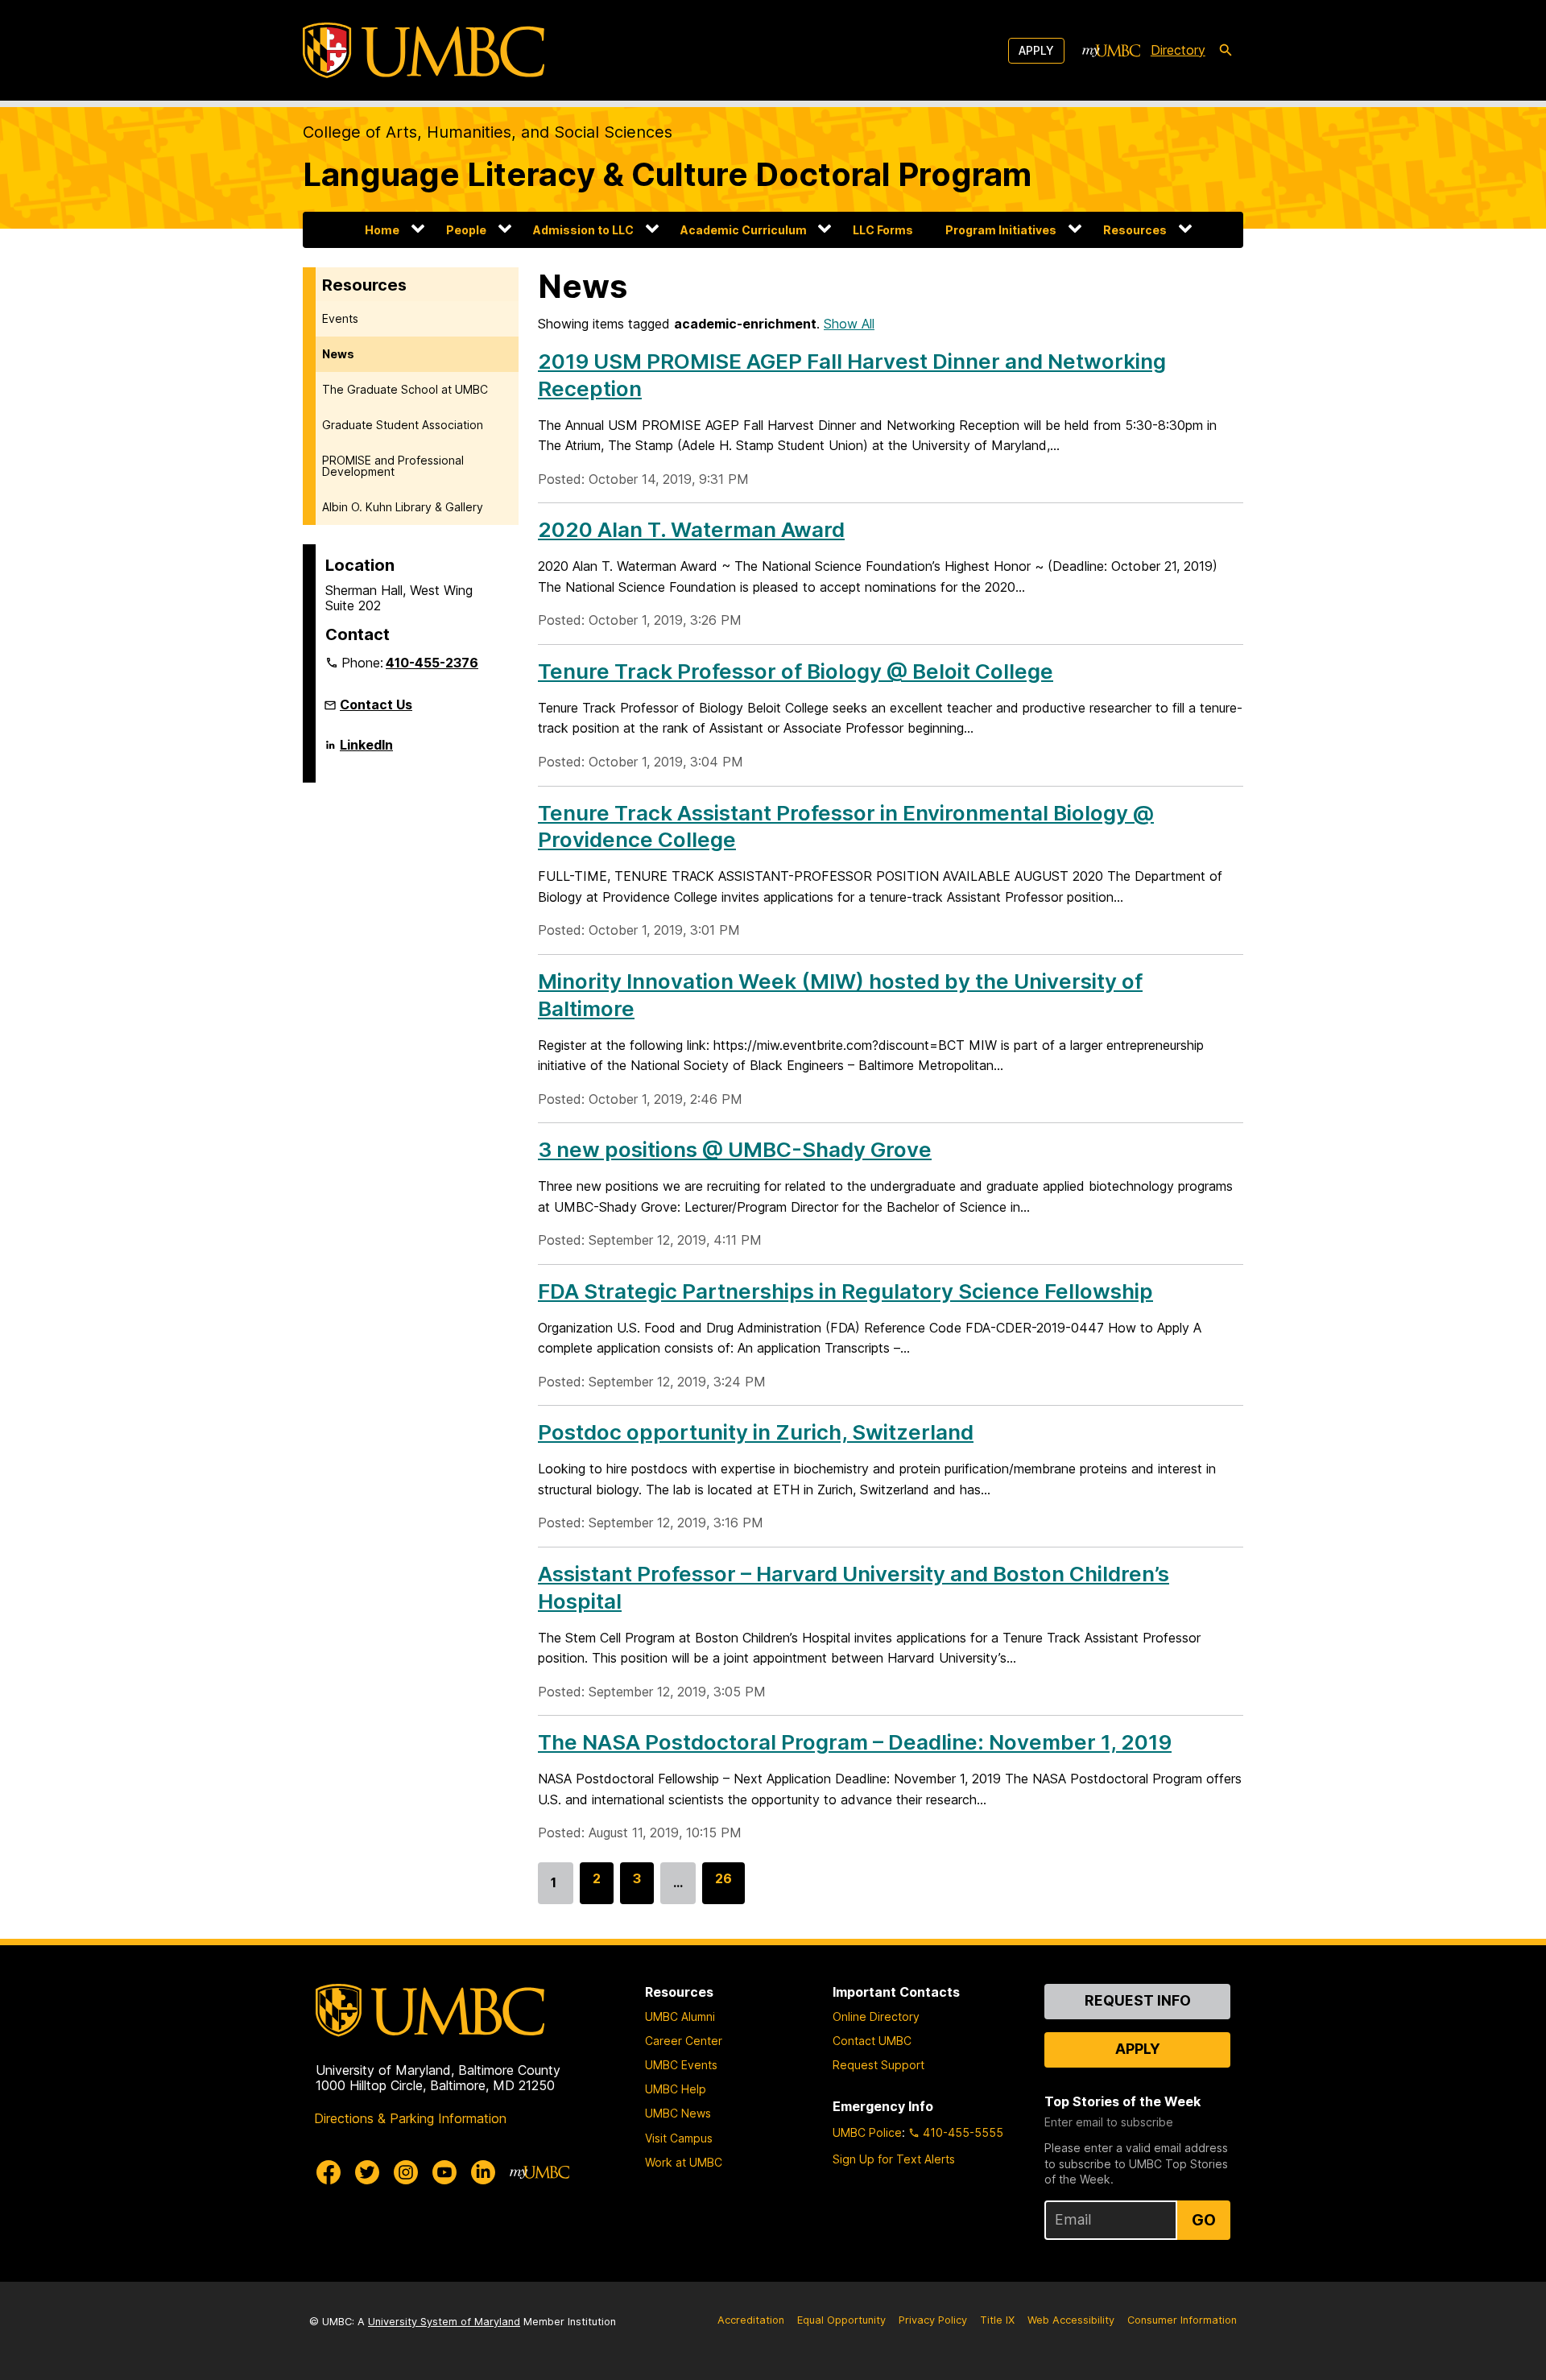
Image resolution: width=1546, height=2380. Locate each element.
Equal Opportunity (841, 2320)
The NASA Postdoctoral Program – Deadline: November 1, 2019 (855, 1742)
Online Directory (876, 2016)
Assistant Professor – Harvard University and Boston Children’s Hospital (854, 1587)
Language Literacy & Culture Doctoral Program (667, 174)
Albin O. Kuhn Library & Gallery (403, 507)
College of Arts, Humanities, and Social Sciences (488, 132)
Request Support (878, 2065)
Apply (1036, 50)
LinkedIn (366, 751)
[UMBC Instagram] (406, 2172)
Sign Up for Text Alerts (894, 2159)
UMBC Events (681, 2065)
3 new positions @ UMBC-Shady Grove (735, 1149)
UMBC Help (676, 2089)
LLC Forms (883, 230)
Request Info (1138, 2000)
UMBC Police (867, 2132)
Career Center (684, 2041)
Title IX (997, 2320)
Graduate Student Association (403, 425)
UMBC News (678, 2113)
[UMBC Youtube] (444, 2172)
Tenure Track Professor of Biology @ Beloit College (796, 671)
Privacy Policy (933, 2320)
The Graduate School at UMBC (405, 389)
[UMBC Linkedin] (483, 2172)
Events (340, 318)
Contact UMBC (872, 2041)
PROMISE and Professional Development (393, 466)
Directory (1178, 50)
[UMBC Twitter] (367, 2172)
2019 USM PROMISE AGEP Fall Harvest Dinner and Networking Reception (852, 375)
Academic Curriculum (744, 230)
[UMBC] (424, 50)
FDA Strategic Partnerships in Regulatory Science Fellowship (845, 1291)
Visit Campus (679, 2138)
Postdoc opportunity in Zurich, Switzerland (756, 1432)
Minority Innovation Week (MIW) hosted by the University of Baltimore (840, 995)
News (338, 354)
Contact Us (376, 704)
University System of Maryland (444, 2322)
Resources (1135, 230)
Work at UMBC (684, 2162)
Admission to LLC (583, 230)
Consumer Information (1182, 2320)
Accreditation (751, 2320)
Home (382, 230)
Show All (849, 324)
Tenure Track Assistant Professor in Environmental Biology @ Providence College (846, 826)
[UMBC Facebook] (329, 2172)
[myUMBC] (1111, 51)
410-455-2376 (432, 663)
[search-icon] (1226, 51)
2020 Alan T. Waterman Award (691, 529)
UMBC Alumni (680, 2016)
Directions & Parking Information (410, 2118)
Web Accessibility (1071, 2320)
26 (723, 1887)
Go (1204, 2220)
